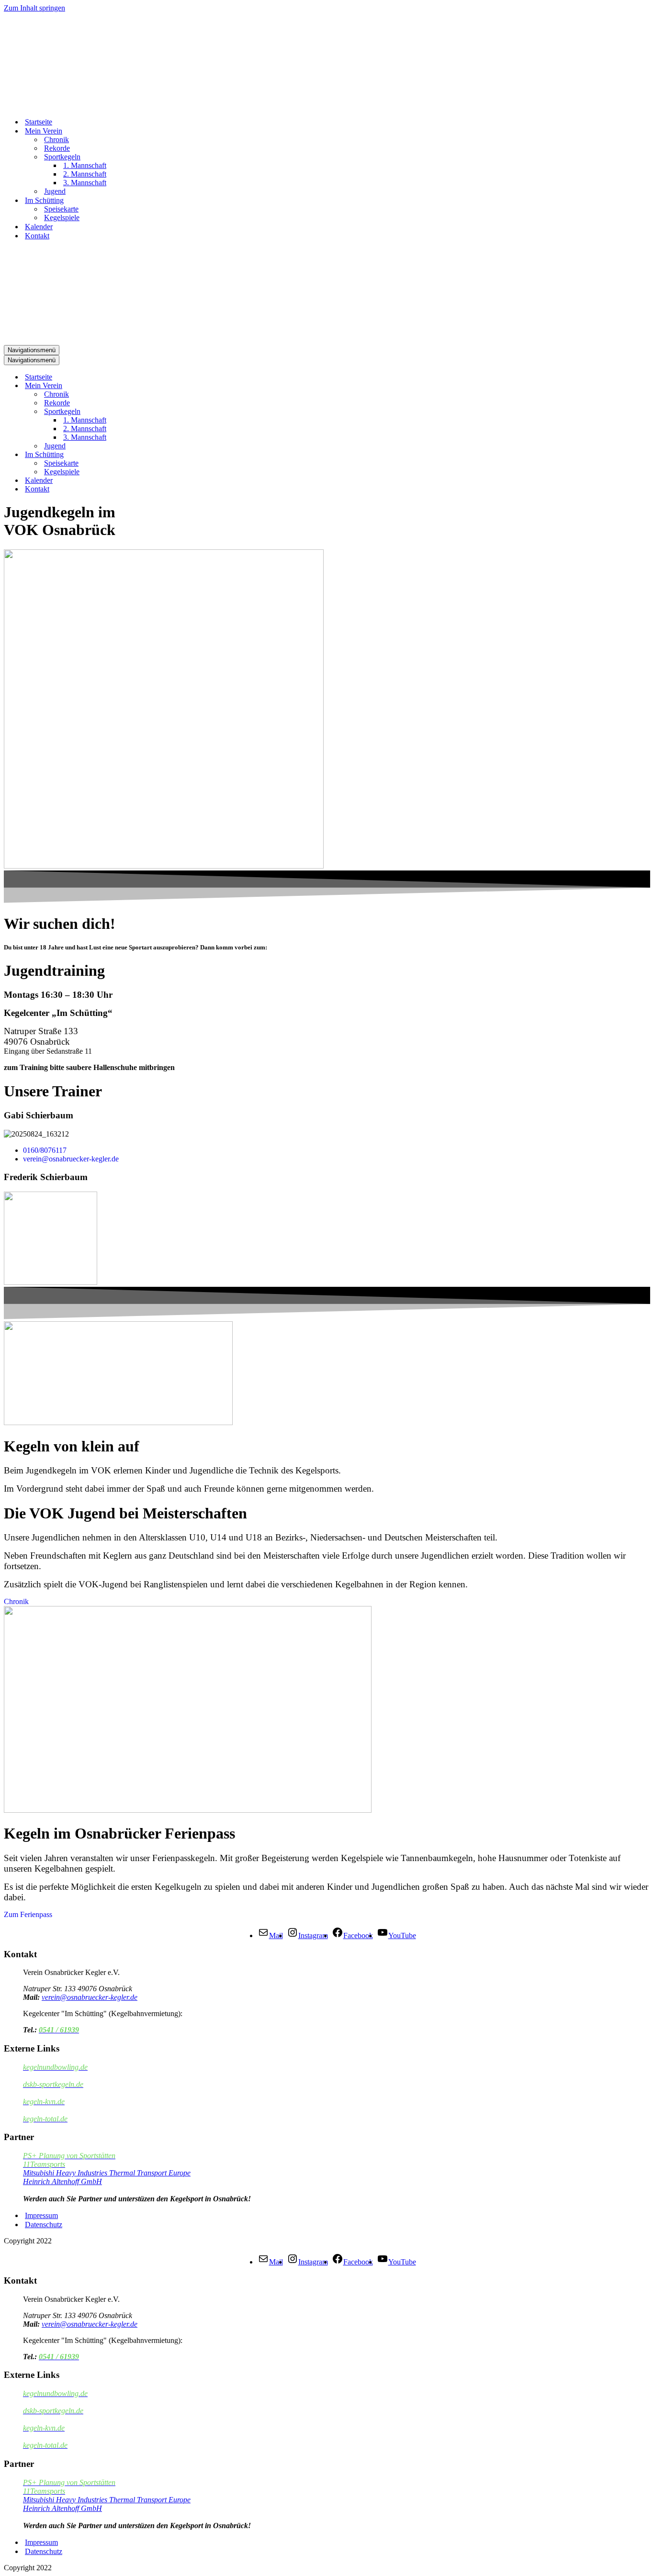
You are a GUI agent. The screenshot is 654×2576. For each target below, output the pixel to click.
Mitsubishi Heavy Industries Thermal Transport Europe (107, 2173)
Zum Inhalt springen (34, 8)
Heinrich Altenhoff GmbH (62, 2181)
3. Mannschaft (85, 183)
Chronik (56, 139)
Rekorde (57, 148)
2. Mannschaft (85, 174)
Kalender (39, 227)
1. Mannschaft (85, 165)
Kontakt (37, 236)
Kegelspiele (62, 217)
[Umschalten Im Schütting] (171, 455)
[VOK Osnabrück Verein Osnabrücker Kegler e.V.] (52, 105)
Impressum (41, 2215)
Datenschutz (44, 2225)
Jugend (55, 191)
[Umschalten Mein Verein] (171, 386)
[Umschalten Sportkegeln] (171, 412)
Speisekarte (61, 209)
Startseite (39, 122)
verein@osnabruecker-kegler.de (90, 1997)
